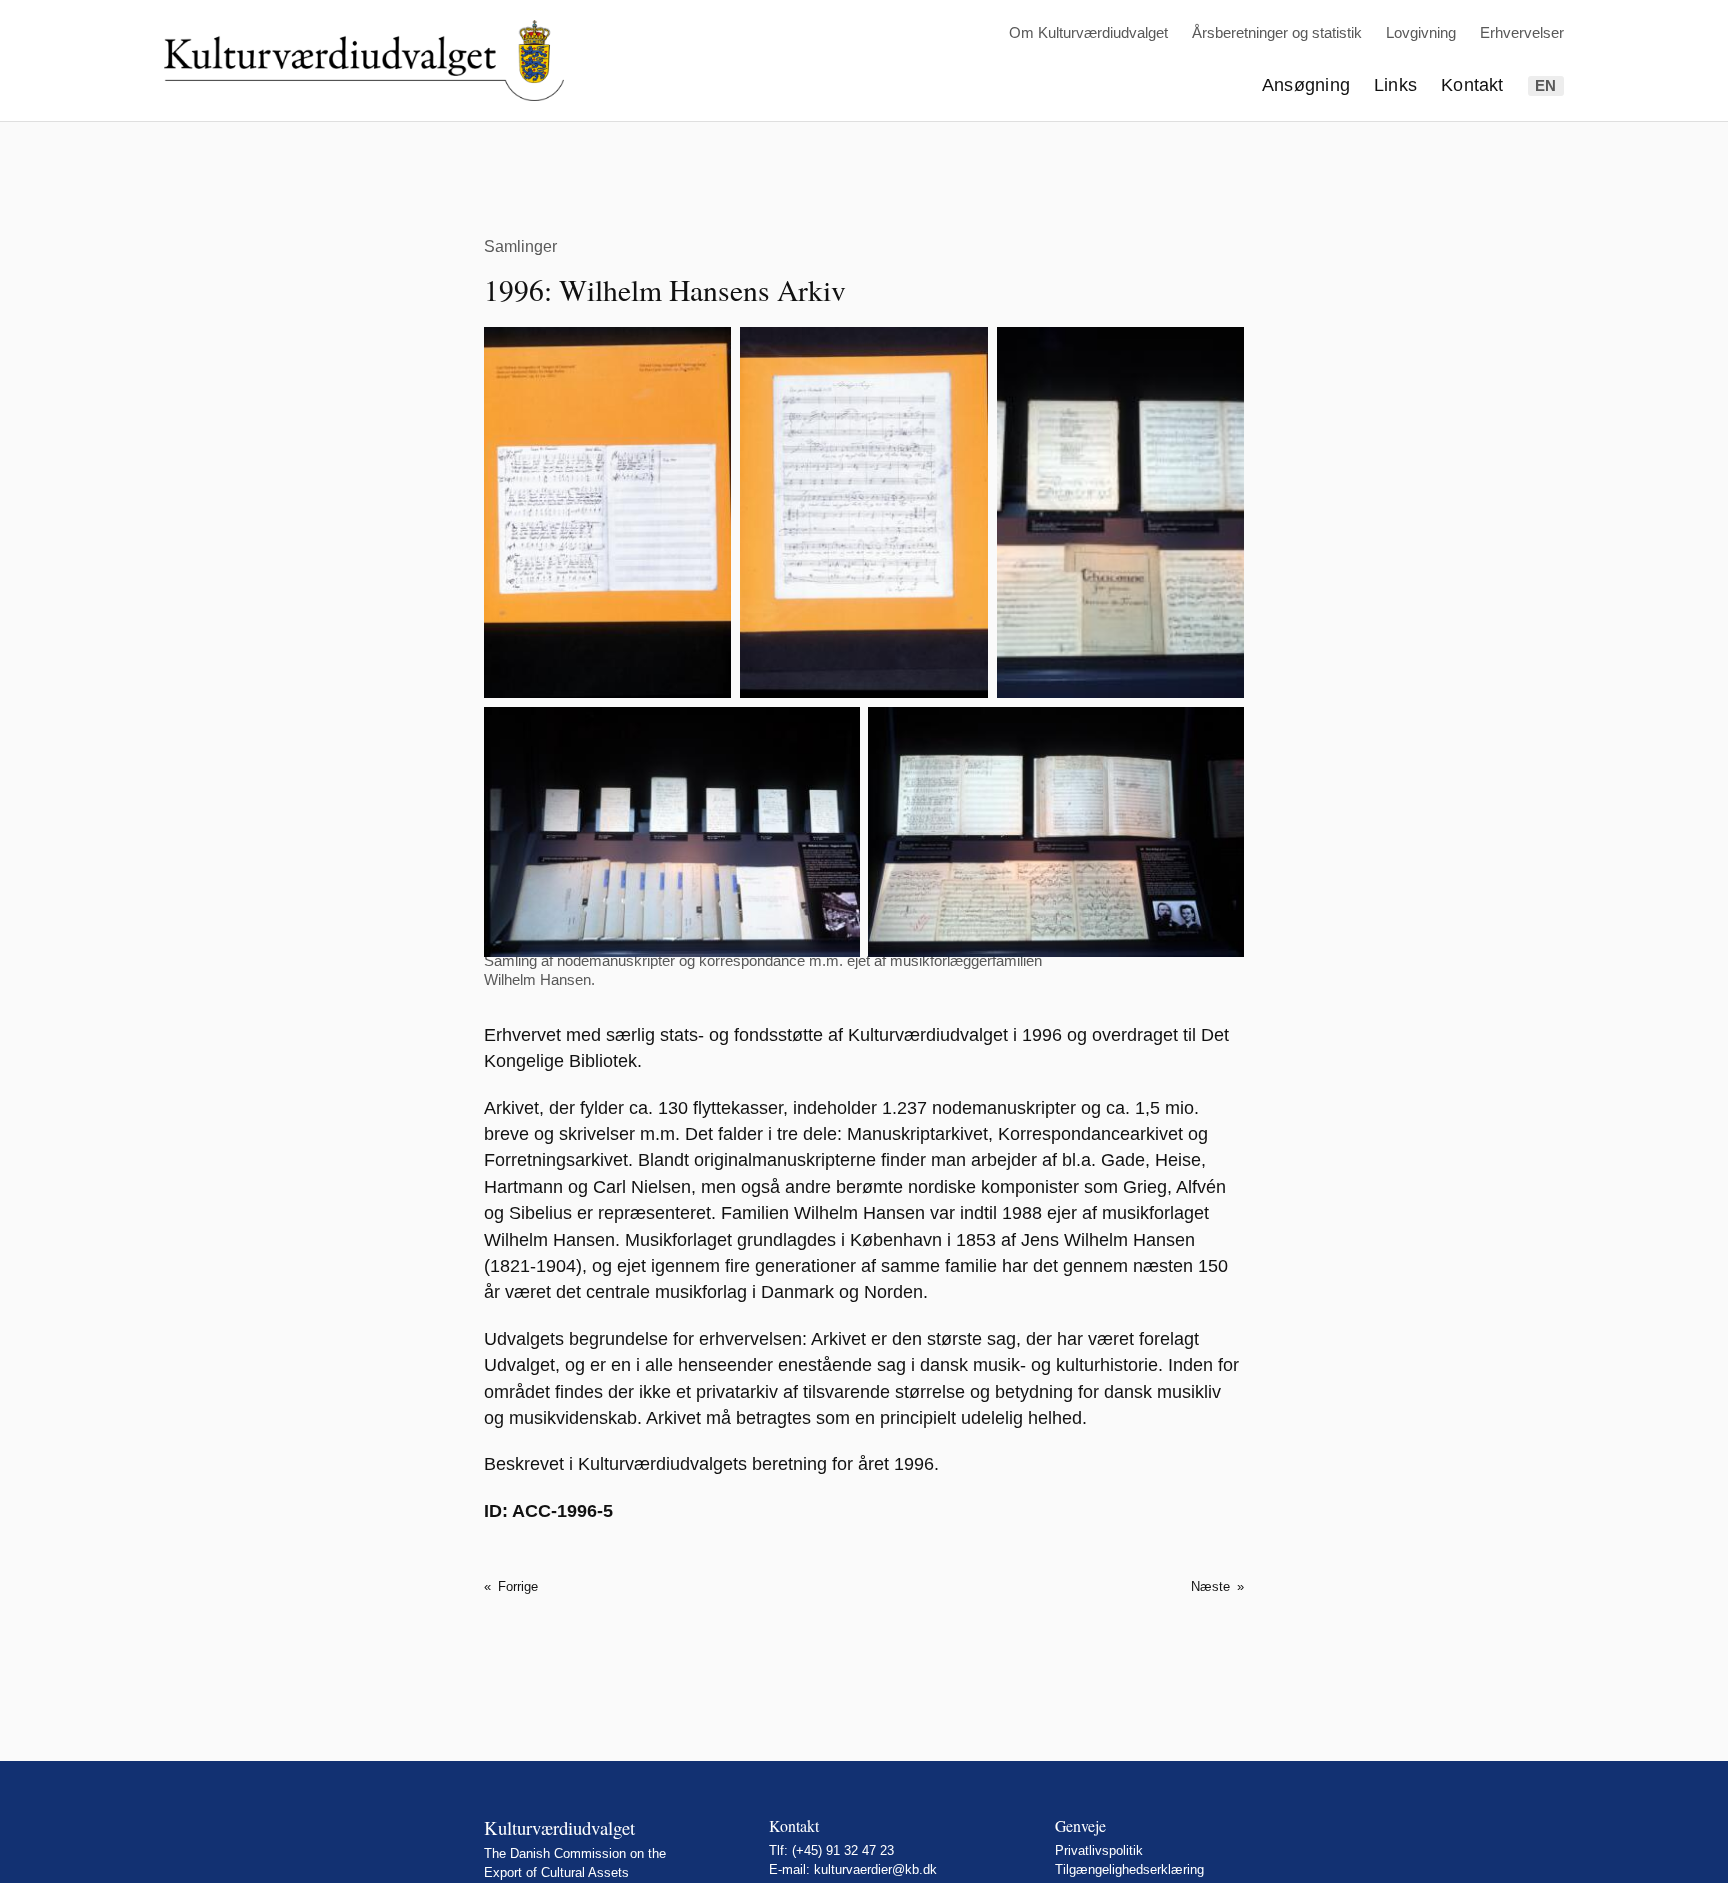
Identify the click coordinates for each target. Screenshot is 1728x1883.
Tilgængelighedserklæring (1129, 1869)
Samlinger (520, 246)
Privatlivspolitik (1099, 1850)
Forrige (518, 1586)
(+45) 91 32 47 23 (843, 1850)
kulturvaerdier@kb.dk (875, 1869)
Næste (1210, 1586)
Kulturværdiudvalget (559, 1827)
